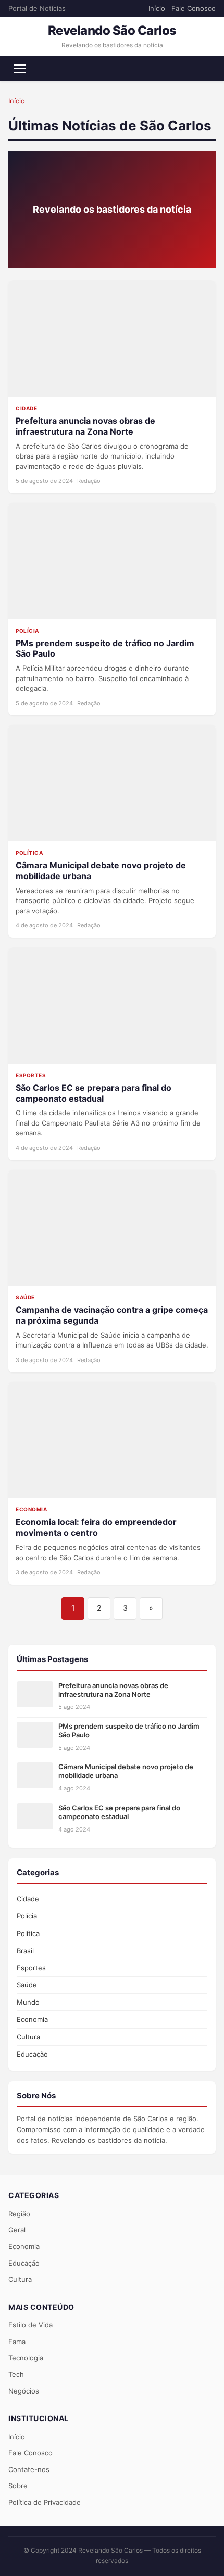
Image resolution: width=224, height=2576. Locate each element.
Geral (17, 2230)
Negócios (24, 2391)
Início (157, 8)
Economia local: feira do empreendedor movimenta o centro (96, 1527)
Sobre (18, 2486)
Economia (32, 2019)
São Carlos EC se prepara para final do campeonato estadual (94, 1093)
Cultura (28, 2037)
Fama (17, 2342)
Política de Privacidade (45, 2502)
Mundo (28, 2002)
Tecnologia (26, 2358)
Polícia (27, 1916)
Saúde (27, 1985)
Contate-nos (29, 2469)
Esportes (31, 1968)
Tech (16, 2374)
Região (19, 2214)
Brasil (25, 1951)
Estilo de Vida (30, 2325)
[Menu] (20, 69)
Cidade (28, 1899)
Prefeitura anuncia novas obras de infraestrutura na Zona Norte (85, 426)
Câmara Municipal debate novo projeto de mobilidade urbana (126, 1771)
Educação (32, 2054)
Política (28, 1933)
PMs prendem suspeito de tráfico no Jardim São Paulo (129, 1730)
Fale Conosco (194, 8)
